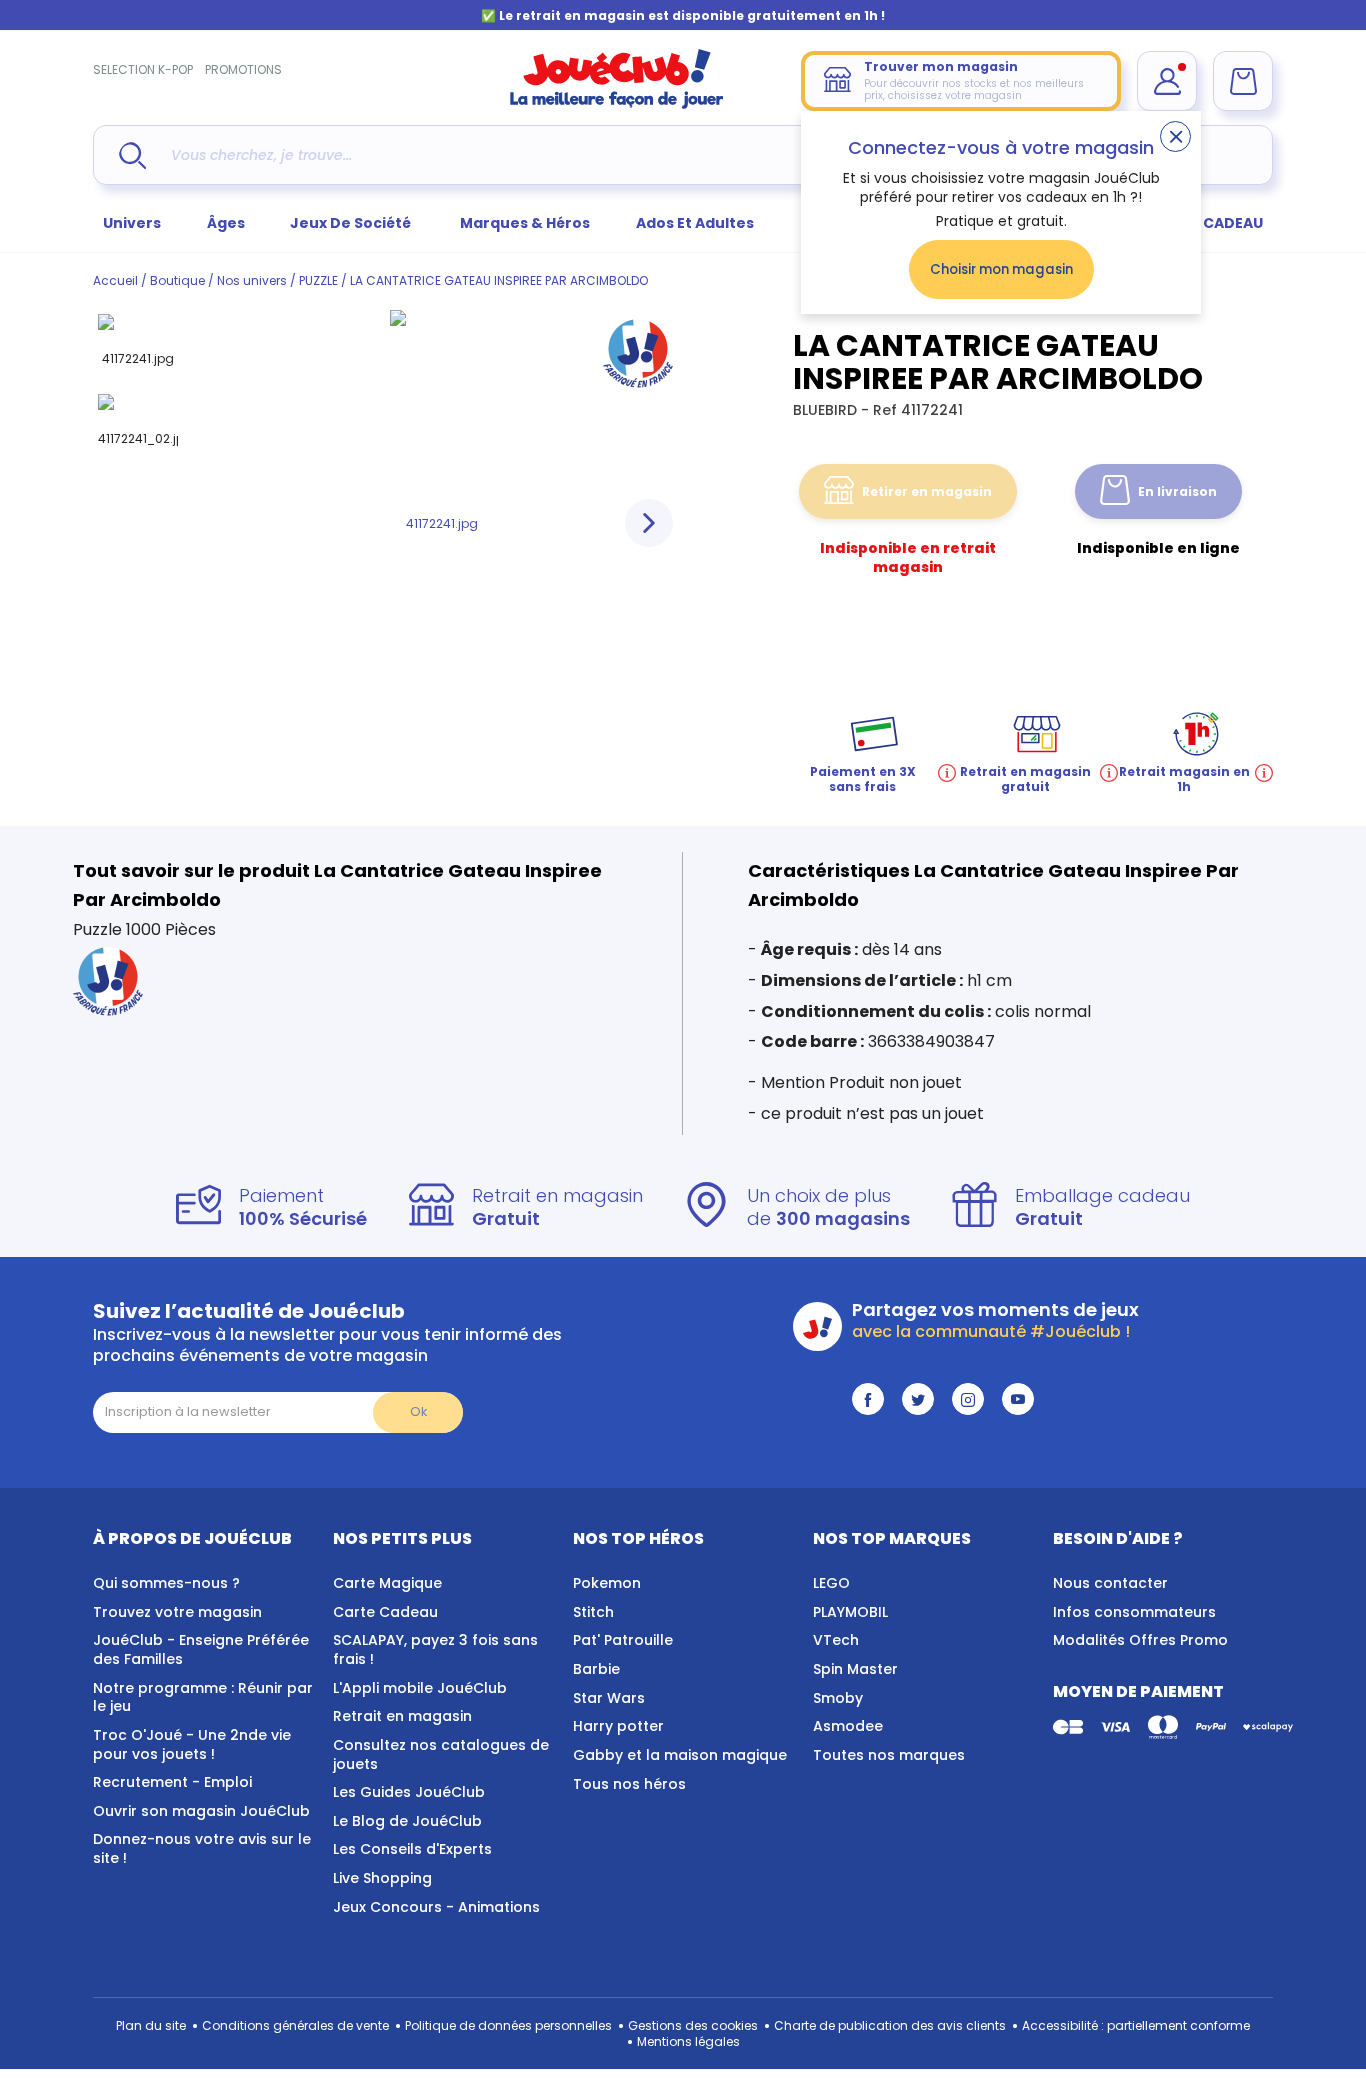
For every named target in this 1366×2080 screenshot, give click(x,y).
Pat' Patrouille (623, 1640)
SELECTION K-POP (143, 69)
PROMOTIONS (243, 69)
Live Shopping (382, 1878)
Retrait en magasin (402, 1716)
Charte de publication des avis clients (890, 2025)
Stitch (593, 1612)
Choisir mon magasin (1001, 269)
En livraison (1177, 491)
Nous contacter (1110, 1583)
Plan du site (151, 2025)
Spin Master (855, 1669)
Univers (132, 223)
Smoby (838, 1698)
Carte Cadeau (385, 1612)
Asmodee (848, 1726)
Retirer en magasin (927, 491)
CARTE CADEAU (1207, 223)
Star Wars (609, 1698)
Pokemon (607, 1583)
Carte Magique (387, 1583)
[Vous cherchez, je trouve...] (132, 155)
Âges (226, 223)
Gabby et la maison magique (680, 1755)
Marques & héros (525, 223)
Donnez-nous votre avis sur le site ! (202, 1848)
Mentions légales (688, 2041)
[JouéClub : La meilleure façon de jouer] (617, 104)
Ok (418, 1411)
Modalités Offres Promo (1140, 1640)
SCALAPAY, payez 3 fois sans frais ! (435, 1649)
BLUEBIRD (827, 410)
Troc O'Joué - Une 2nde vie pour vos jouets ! (192, 1744)
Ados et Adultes (695, 223)
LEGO (831, 1583)
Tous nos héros (629, 1784)
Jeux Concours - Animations (436, 1907)
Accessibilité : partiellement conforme (1136, 2025)
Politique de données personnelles (508, 2025)
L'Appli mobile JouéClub (420, 1688)
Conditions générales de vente (295, 2025)
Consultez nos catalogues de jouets (441, 1754)
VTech (836, 1640)
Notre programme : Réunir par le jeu (203, 1697)
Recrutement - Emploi (172, 1782)
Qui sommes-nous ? (166, 1583)
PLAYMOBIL (850, 1612)
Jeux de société (352, 223)
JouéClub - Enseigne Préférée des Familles (201, 1649)
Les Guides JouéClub (409, 1792)
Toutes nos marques (889, 1755)
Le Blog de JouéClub (407, 1821)
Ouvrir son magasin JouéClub (201, 1811)
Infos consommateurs (1134, 1612)
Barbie (596, 1669)
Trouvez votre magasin (177, 1612)
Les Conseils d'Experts (412, 1849)
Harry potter (618, 1726)
